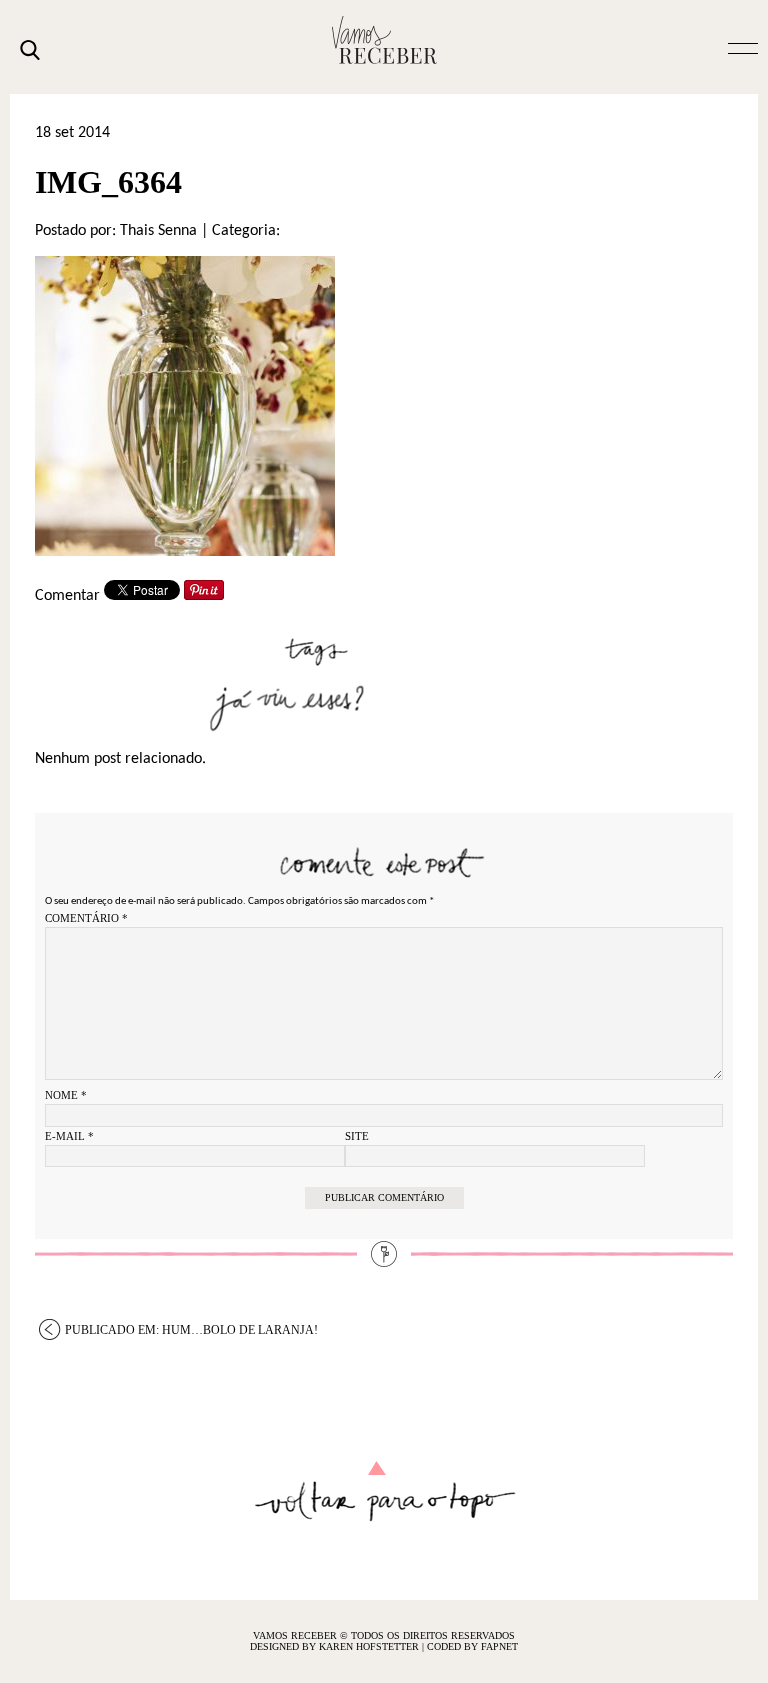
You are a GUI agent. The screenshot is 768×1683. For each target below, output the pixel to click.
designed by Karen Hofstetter (336, 1646)
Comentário (86, 918)
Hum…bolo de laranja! (191, 1330)
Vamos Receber (384, 40)
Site (357, 1136)
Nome (66, 1095)
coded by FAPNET (472, 1646)
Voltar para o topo (384, 1491)
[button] (743, 47)
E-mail (69, 1136)
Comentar (67, 596)
